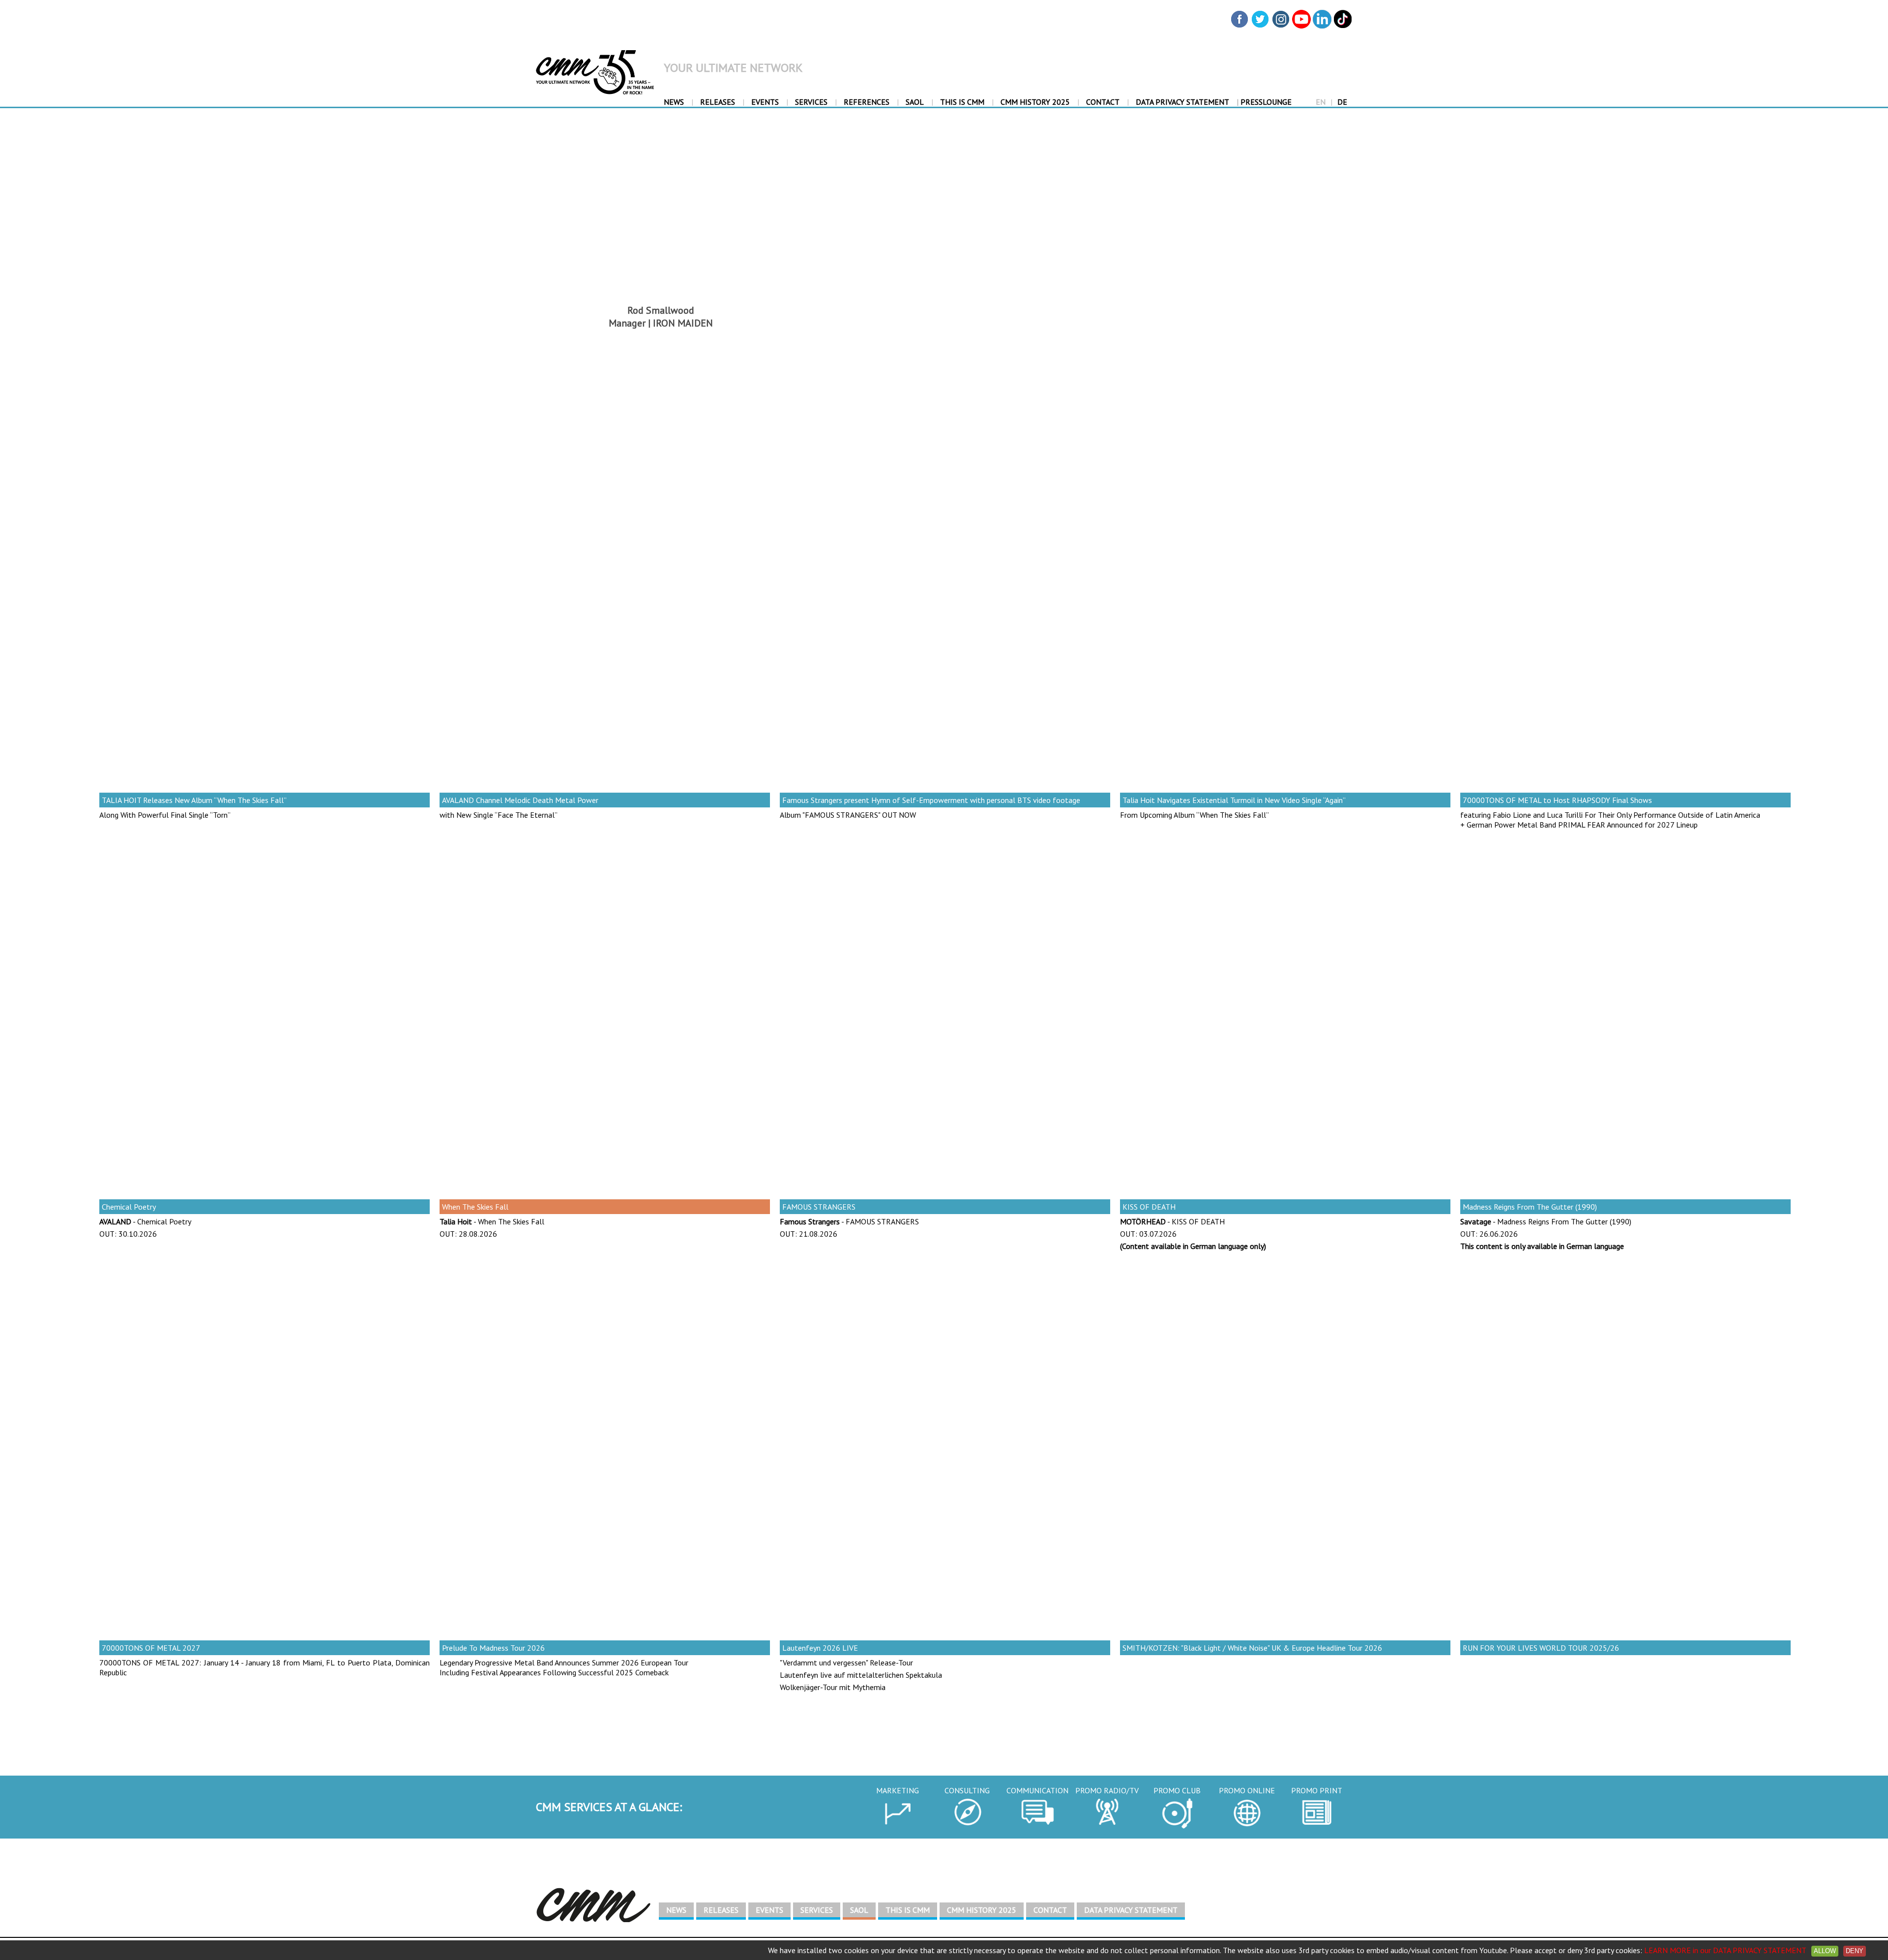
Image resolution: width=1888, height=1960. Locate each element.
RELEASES (718, 102)
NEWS (674, 102)
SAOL (915, 102)
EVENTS (765, 102)
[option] (265, 668)
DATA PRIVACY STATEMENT (1182, 102)
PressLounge (1264, 102)
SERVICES (811, 102)
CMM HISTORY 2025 (1035, 102)
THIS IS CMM (962, 102)
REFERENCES (867, 102)
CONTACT (1103, 102)
